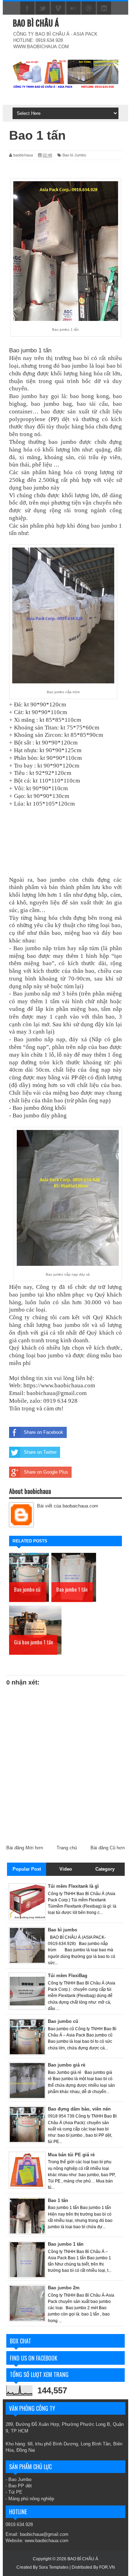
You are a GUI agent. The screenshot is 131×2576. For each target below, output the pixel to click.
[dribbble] (89, 8)
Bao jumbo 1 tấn (30, 350)
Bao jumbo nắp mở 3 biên (45, 994)
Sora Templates (54, 2567)
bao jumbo (104, 526)
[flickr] (73, 8)
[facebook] (27, 8)
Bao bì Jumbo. (75, 155)
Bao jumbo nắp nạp (39, 1039)
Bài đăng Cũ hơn (108, 1848)
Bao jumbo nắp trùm (39, 948)
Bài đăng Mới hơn (25, 1848)
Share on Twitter (40, 1452)
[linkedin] (104, 8)
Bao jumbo (23, 396)
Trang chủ (67, 1848)
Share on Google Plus (46, 1472)
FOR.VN (107, 2567)
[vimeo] (58, 8)
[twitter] (43, 8)
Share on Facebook (43, 1432)
